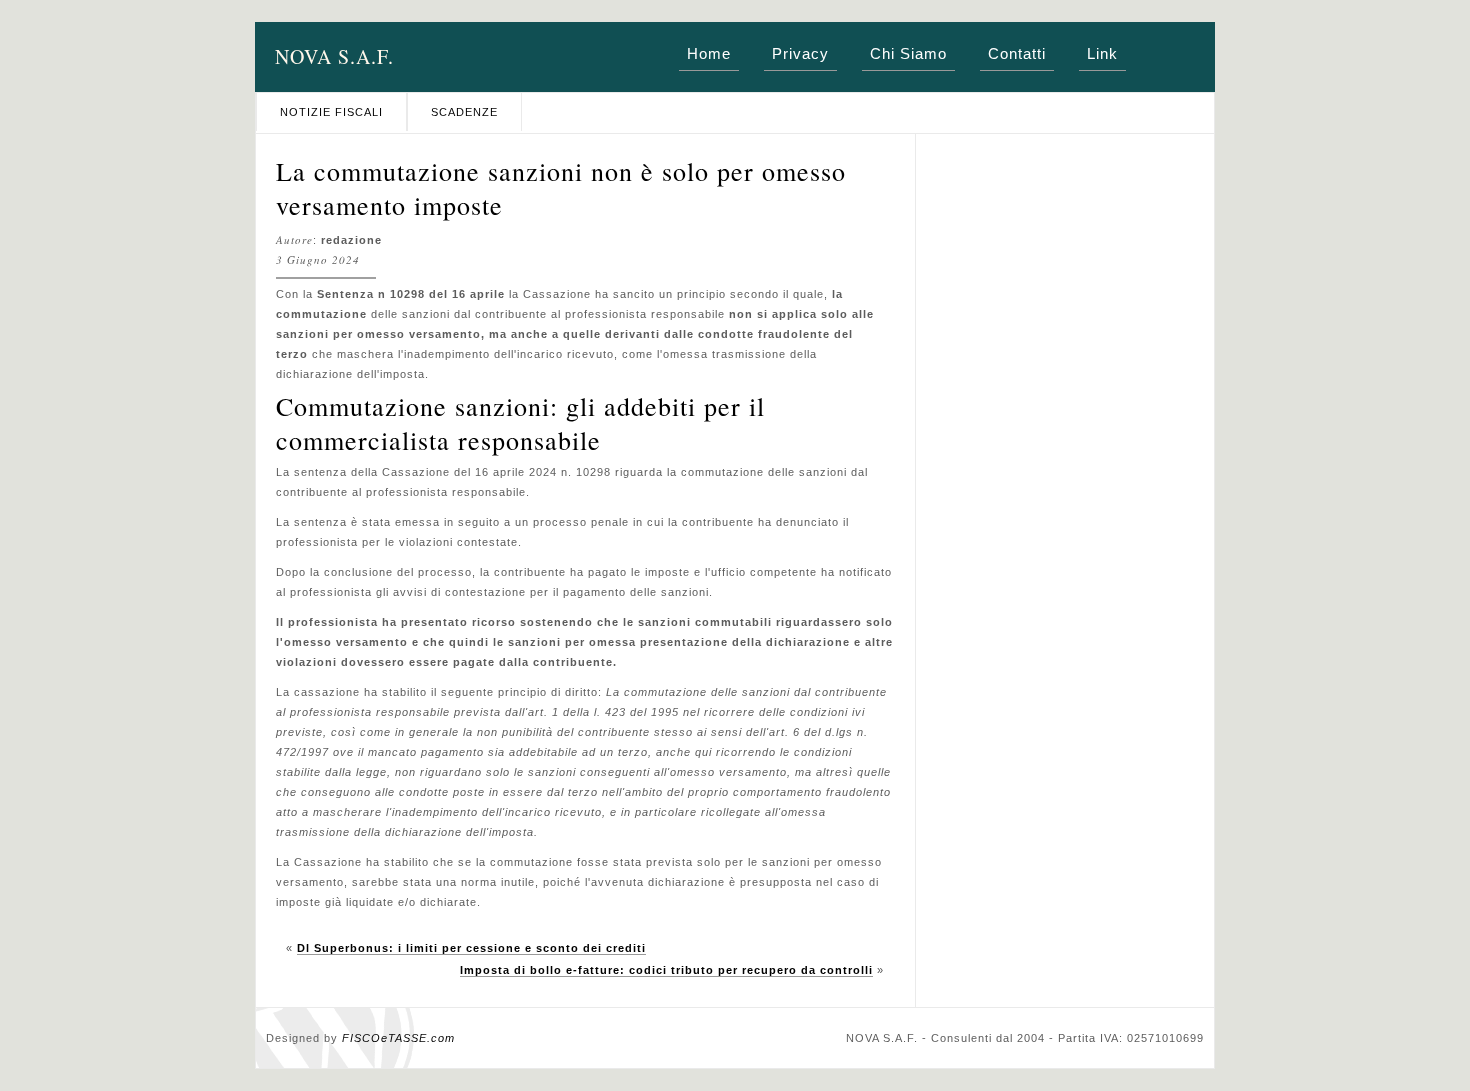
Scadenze (464, 112)
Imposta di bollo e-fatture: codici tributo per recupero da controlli (666, 970)
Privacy (800, 53)
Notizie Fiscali (331, 112)
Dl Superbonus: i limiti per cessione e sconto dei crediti (471, 948)
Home (709, 53)
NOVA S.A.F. (334, 56)
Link (1102, 53)
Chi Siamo (908, 53)
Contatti (1017, 53)
